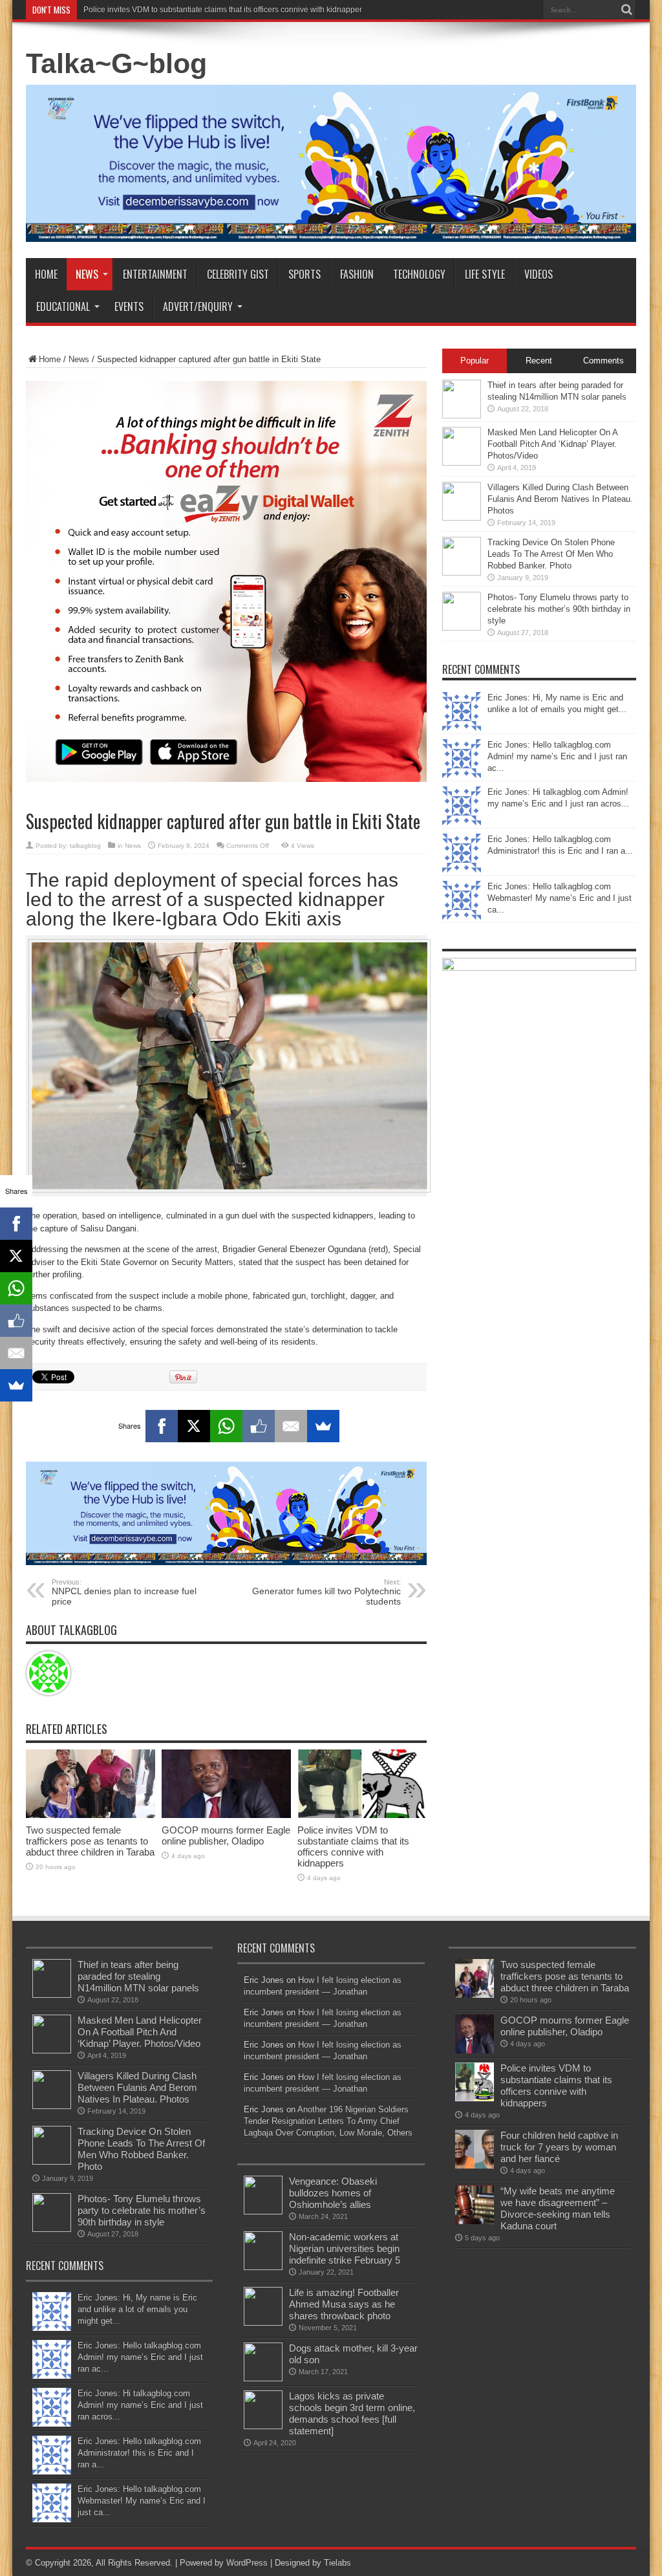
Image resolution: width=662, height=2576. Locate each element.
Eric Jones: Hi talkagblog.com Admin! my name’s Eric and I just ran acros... (140, 2405)
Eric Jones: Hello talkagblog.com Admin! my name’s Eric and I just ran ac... (557, 756)
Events (129, 307)
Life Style (485, 274)
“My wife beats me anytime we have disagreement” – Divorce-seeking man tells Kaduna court (558, 2208)
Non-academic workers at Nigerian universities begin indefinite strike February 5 (345, 2248)
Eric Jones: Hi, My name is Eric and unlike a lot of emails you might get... (137, 2309)
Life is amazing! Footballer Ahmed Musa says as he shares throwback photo (344, 2304)
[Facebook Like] (259, 1426)
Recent (539, 361)
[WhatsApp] (226, 1426)
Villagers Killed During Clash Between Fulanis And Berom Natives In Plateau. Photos (560, 499)
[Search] (626, 10)
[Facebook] (162, 1426)
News (87, 274)
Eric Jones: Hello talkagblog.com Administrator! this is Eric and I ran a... (139, 2453)
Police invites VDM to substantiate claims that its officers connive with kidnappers (225, 10)
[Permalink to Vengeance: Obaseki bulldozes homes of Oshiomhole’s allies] (263, 2212)
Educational (63, 307)
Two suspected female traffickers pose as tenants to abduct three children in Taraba (90, 1841)
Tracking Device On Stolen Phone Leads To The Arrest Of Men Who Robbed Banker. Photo (551, 554)
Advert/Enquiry (198, 307)
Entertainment (155, 274)
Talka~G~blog (116, 63)
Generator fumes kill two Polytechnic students (326, 1592)
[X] (194, 1426)
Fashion (357, 274)
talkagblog (85, 846)
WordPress (247, 2563)
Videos (539, 274)
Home (46, 274)
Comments (603, 361)
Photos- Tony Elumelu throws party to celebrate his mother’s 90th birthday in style (559, 609)
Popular (475, 361)
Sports (304, 274)
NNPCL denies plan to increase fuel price (124, 1592)
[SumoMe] (323, 1426)
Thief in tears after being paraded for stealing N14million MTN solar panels (138, 1976)
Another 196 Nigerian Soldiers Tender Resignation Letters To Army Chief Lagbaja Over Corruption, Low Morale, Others (328, 2121)
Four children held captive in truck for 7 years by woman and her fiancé (559, 2147)
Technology (419, 274)
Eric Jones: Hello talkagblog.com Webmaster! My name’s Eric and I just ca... (560, 898)
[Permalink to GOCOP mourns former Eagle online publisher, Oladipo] (226, 1815)
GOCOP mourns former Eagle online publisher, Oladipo (226, 1835)
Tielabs (337, 2563)
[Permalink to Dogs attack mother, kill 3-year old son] (263, 2378)
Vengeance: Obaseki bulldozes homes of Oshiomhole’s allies (333, 2193)
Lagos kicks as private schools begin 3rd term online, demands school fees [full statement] (352, 2413)
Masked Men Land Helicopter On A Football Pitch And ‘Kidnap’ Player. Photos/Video (552, 444)
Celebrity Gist (238, 274)
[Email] (291, 1426)
